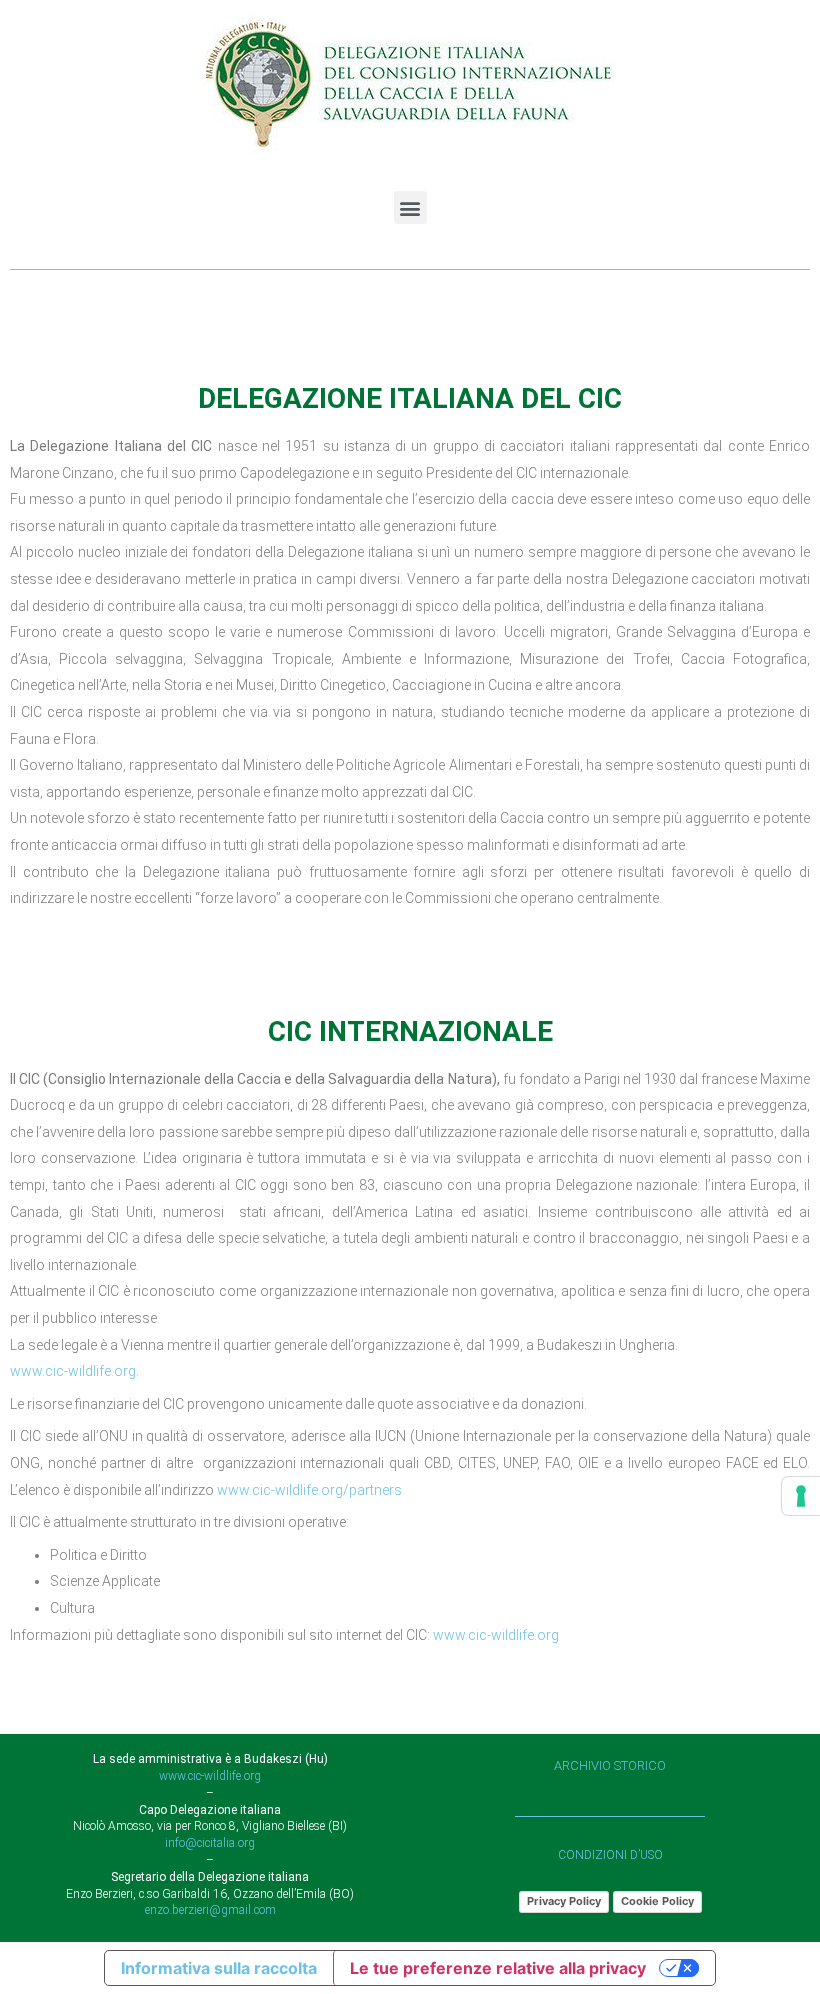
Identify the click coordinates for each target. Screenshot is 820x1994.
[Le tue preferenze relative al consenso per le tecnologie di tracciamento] (801, 1496)
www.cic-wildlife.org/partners (309, 1490)
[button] (410, 207)
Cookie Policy (657, 1901)
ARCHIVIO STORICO (610, 1765)
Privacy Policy (564, 1901)
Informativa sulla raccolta (219, 1968)
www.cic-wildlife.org (73, 1371)
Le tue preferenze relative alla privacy (498, 1968)
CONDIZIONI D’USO (610, 1855)
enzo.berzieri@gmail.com (210, 1910)
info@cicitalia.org (210, 1843)
